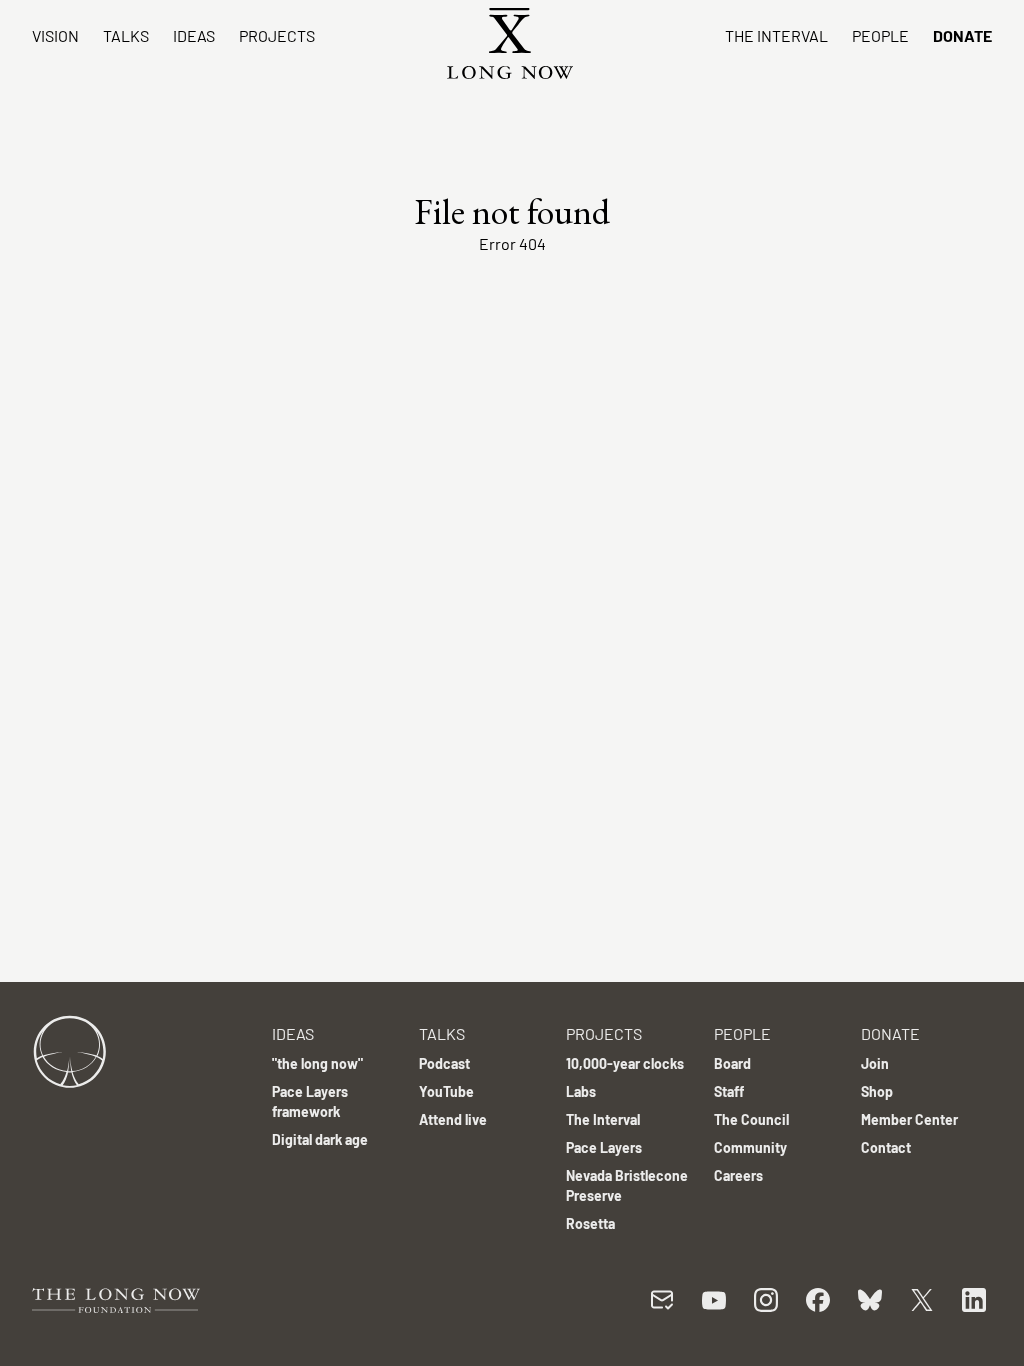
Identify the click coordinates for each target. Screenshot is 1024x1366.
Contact (886, 1147)
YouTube (446, 1091)
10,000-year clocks (625, 1063)
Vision (55, 35)
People (880, 35)
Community (750, 1147)
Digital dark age (320, 1139)
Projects (277, 35)
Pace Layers (604, 1147)
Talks (126, 35)
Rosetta (590, 1223)
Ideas (194, 35)
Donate (962, 35)
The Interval (776, 35)
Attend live (453, 1119)
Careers (738, 1175)
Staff (729, 1091)
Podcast (444, 1063)
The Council (751, 1119)
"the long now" (317, 1063)
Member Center (909, 1119)
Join (875, 1063)
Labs (581, 1091)
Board (732, 1063)
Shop (877, 1091)
